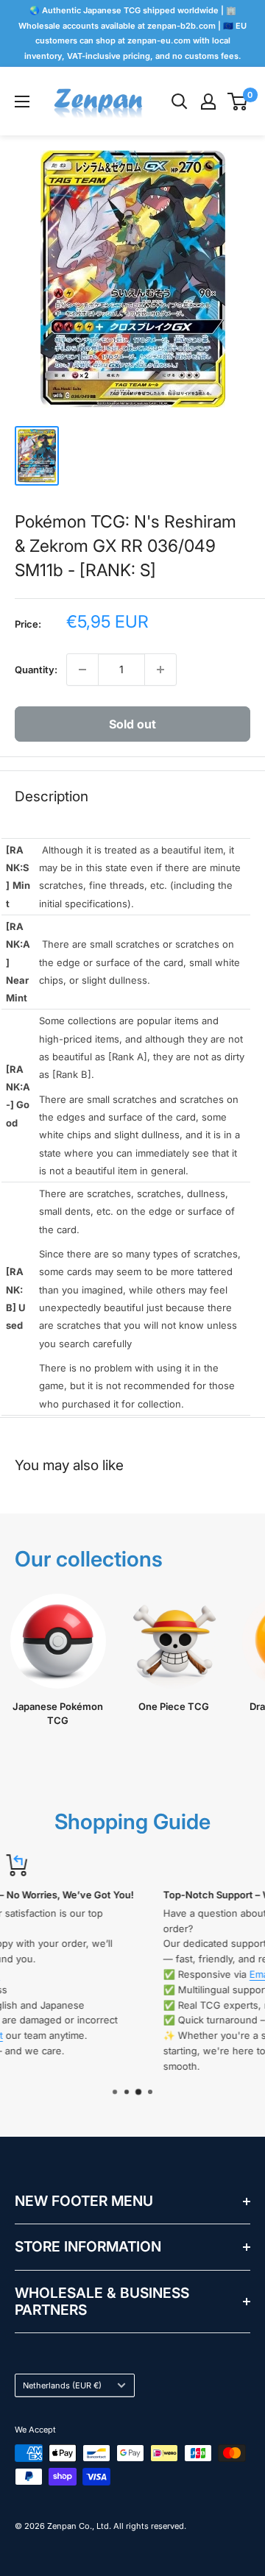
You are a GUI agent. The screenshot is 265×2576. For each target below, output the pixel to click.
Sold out (132, 724)
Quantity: (36, 670)
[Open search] (180, 102)
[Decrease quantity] (82, 670)
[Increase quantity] (160, 670)
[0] (238, 102)
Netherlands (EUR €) (62, 2385)
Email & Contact (141, 1974)
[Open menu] (22, 102)
